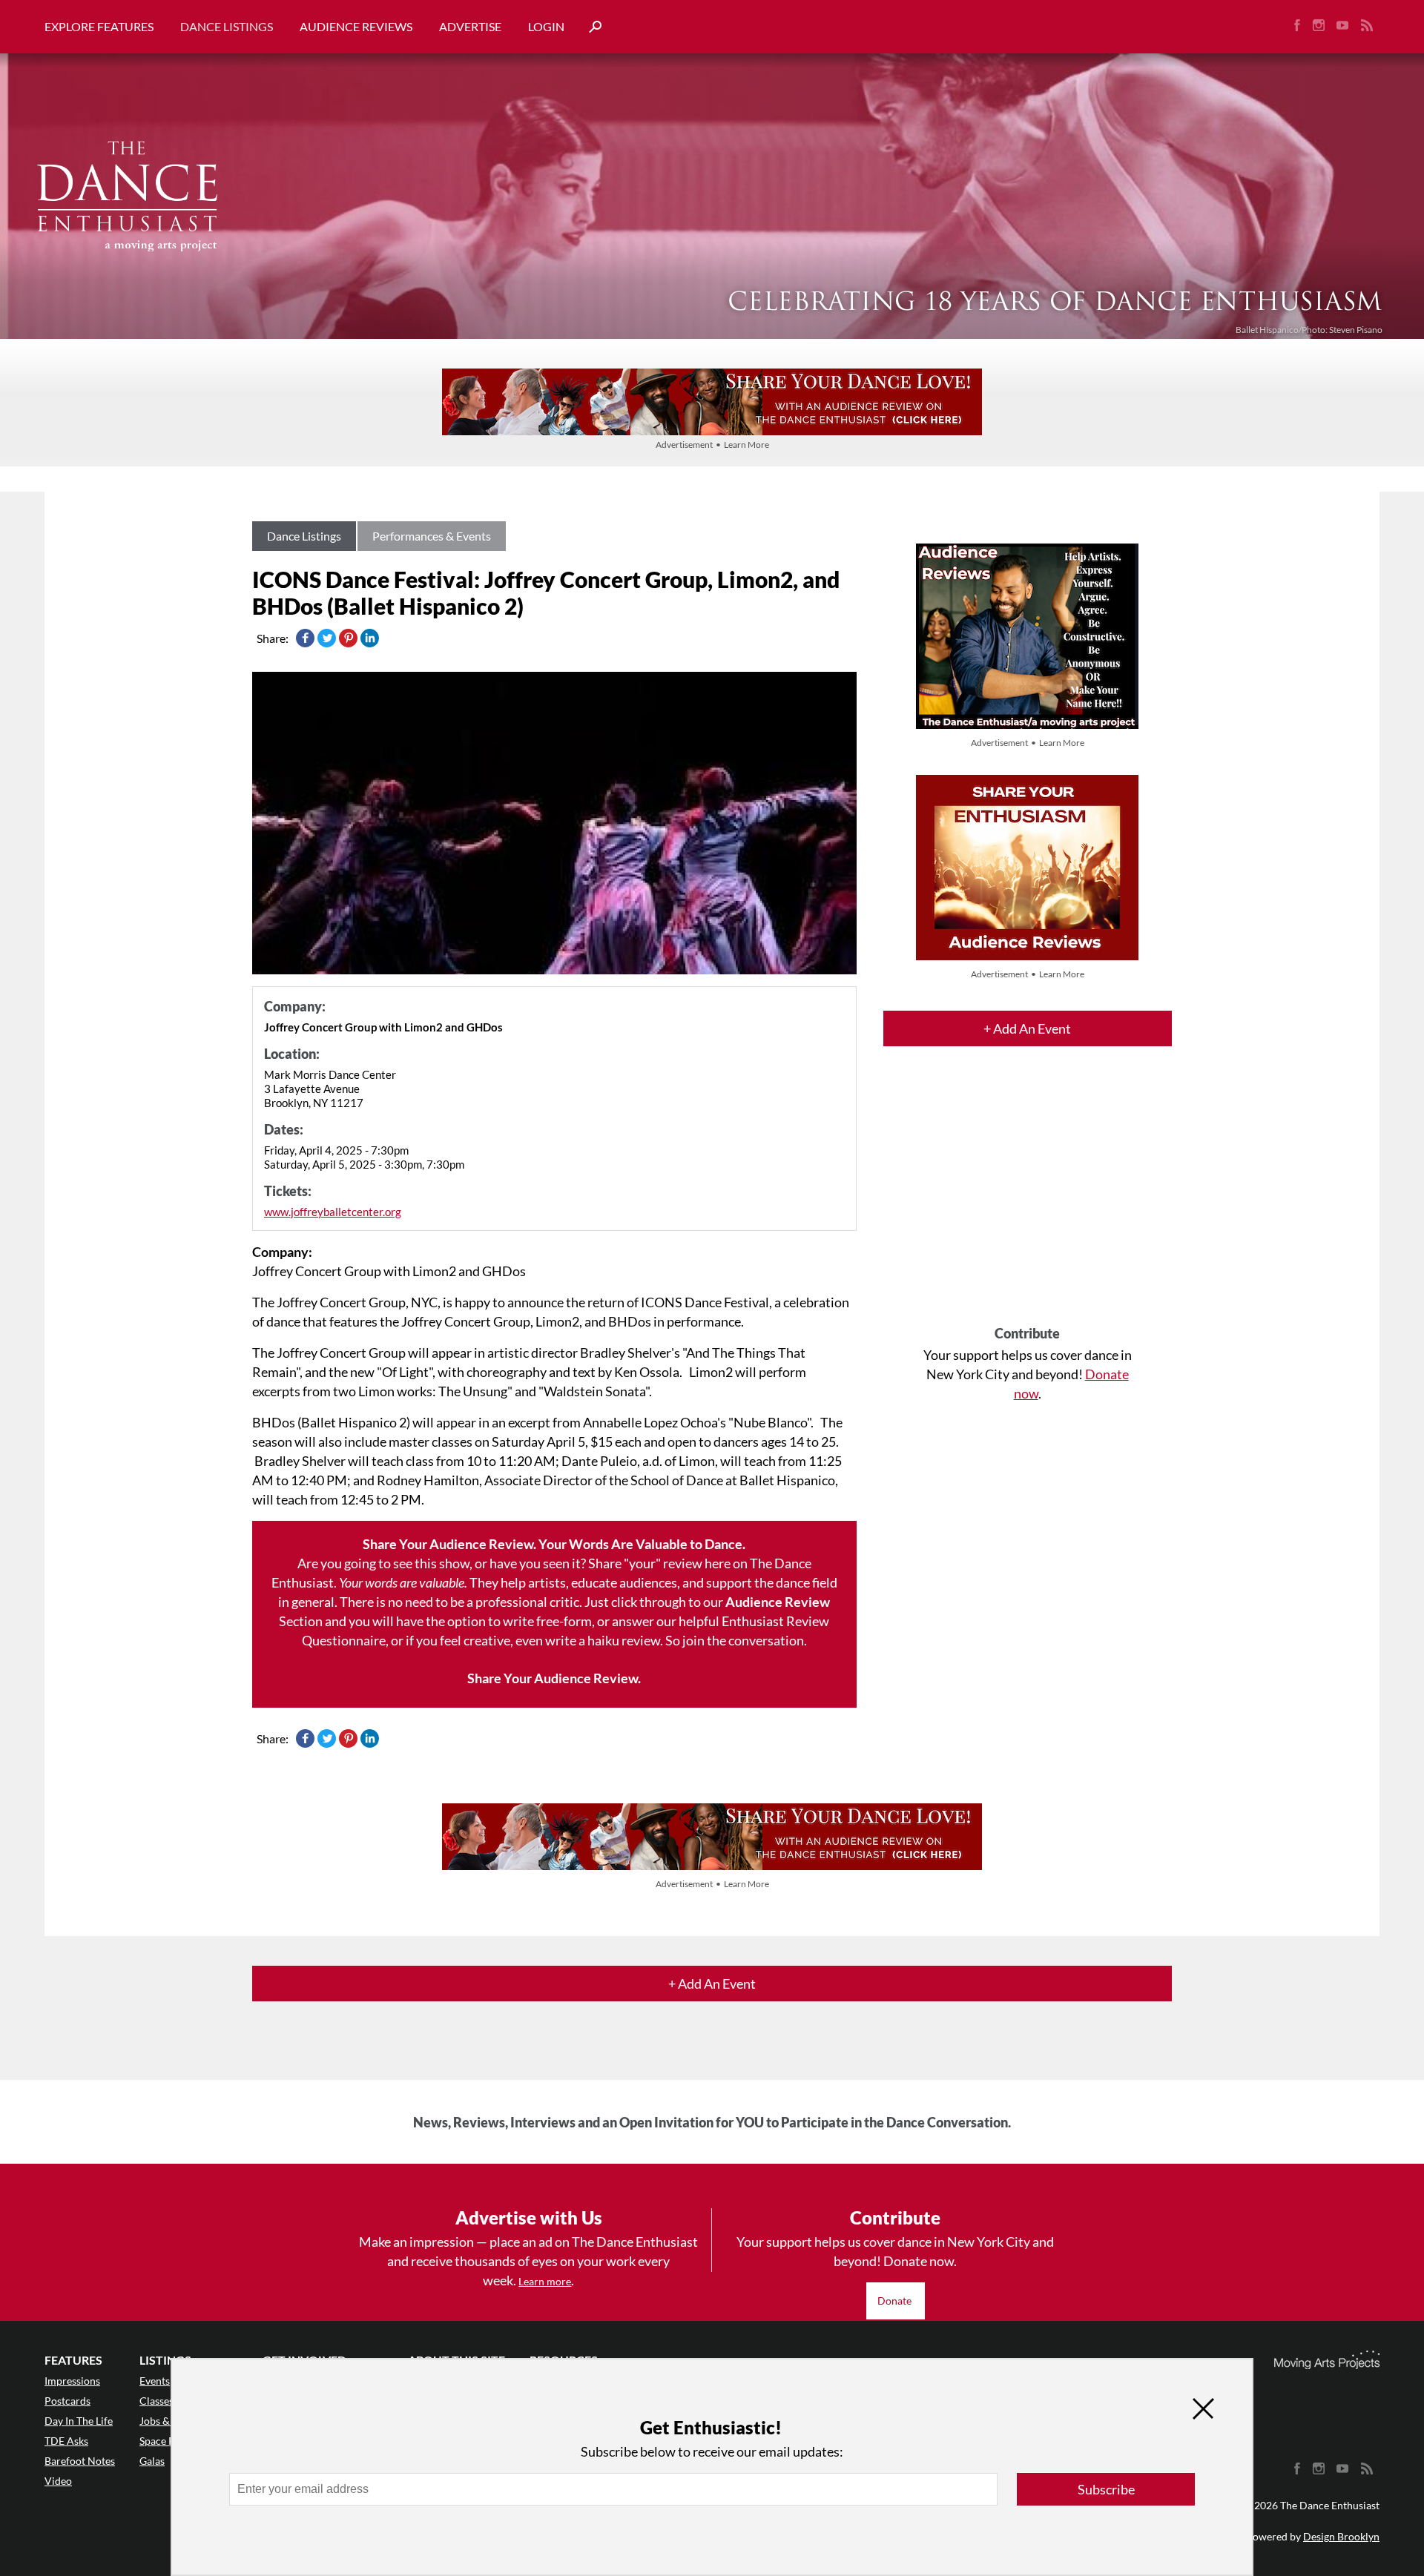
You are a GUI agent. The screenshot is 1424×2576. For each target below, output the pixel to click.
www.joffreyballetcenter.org (333, 1212)
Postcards (67, 2401)
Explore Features (99, 26)
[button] (590, 27)
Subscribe (1106, 2489)
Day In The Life (79, 2421)
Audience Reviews (356, 26)
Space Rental (169, 2441)
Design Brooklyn (1341, 2536)
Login (546, 26)
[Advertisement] (1028, 1199)
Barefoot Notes (80, 2461)
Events (155, 2381)
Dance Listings (227, 26)
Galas (152, 2461)
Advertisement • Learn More (712, 445)
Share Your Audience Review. (554, 1678)
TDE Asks (66, 2441)
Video (58, 2481)
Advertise (470, 26)
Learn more (545, 2281)
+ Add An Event (1027, 1028)
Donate (896, 2301)
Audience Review (778, 1602)
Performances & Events (432, 536)
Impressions (72, 2381)
